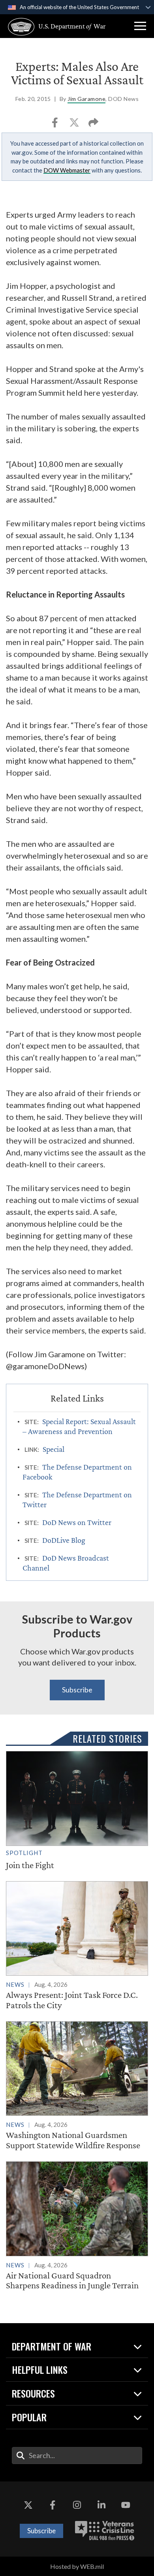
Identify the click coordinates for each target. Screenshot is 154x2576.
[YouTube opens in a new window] (126, 2505)
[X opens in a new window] (28, 2505)
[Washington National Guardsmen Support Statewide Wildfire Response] (77, 2086)
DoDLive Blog (64, 1540)
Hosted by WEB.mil (77, 2566)
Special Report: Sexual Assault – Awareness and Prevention (79, 1426)
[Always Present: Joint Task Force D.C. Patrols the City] (77, 1946)
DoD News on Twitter (77, 1522)
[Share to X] (75, 125)
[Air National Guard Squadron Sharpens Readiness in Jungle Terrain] (77, 2226)
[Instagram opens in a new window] (77, 2505)
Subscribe (77, 1690)
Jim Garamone (86, 99)
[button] (140, 26)
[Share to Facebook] (55, 125)
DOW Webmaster (67, 170)
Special (54, 1449)
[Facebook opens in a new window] (53, 2505)
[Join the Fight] (77, 1811)
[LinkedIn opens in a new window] (101, 2505)
